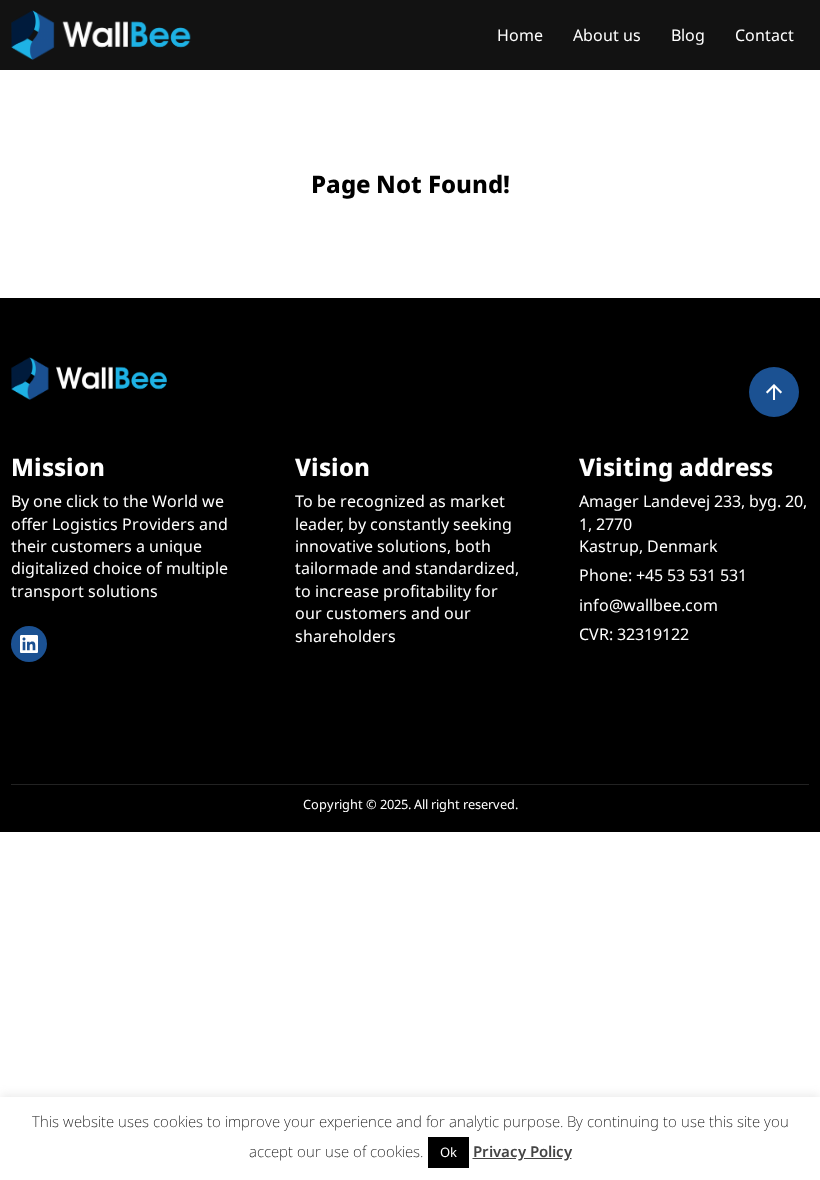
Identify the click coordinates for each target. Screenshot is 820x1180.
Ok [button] (448, 1152)
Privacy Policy (522, 1151)
